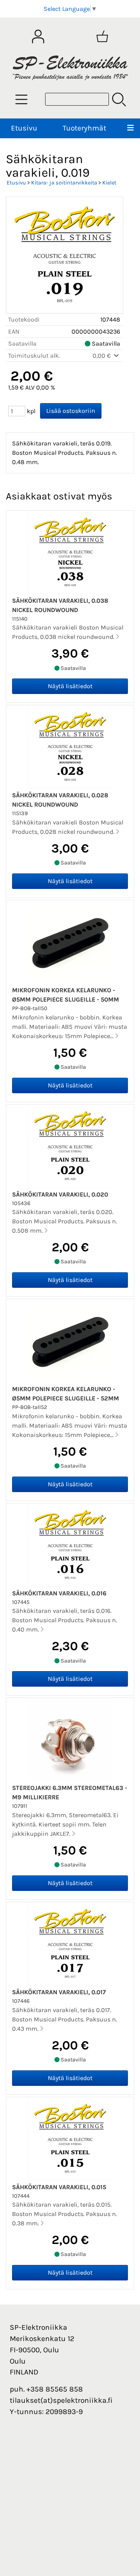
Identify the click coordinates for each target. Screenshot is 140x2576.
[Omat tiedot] (38, 37)
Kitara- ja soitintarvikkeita (64, 183)
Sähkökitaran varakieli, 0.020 (60, 1194)
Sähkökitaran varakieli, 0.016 (59, 1593)
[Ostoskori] (102, 37)
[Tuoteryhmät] (21, 99)
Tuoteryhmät (84, 128)
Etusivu (24, 128)
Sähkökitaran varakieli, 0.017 (59, 1992)
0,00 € (102, 356)
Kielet (109, 183)
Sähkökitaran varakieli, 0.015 (59, 2187)
